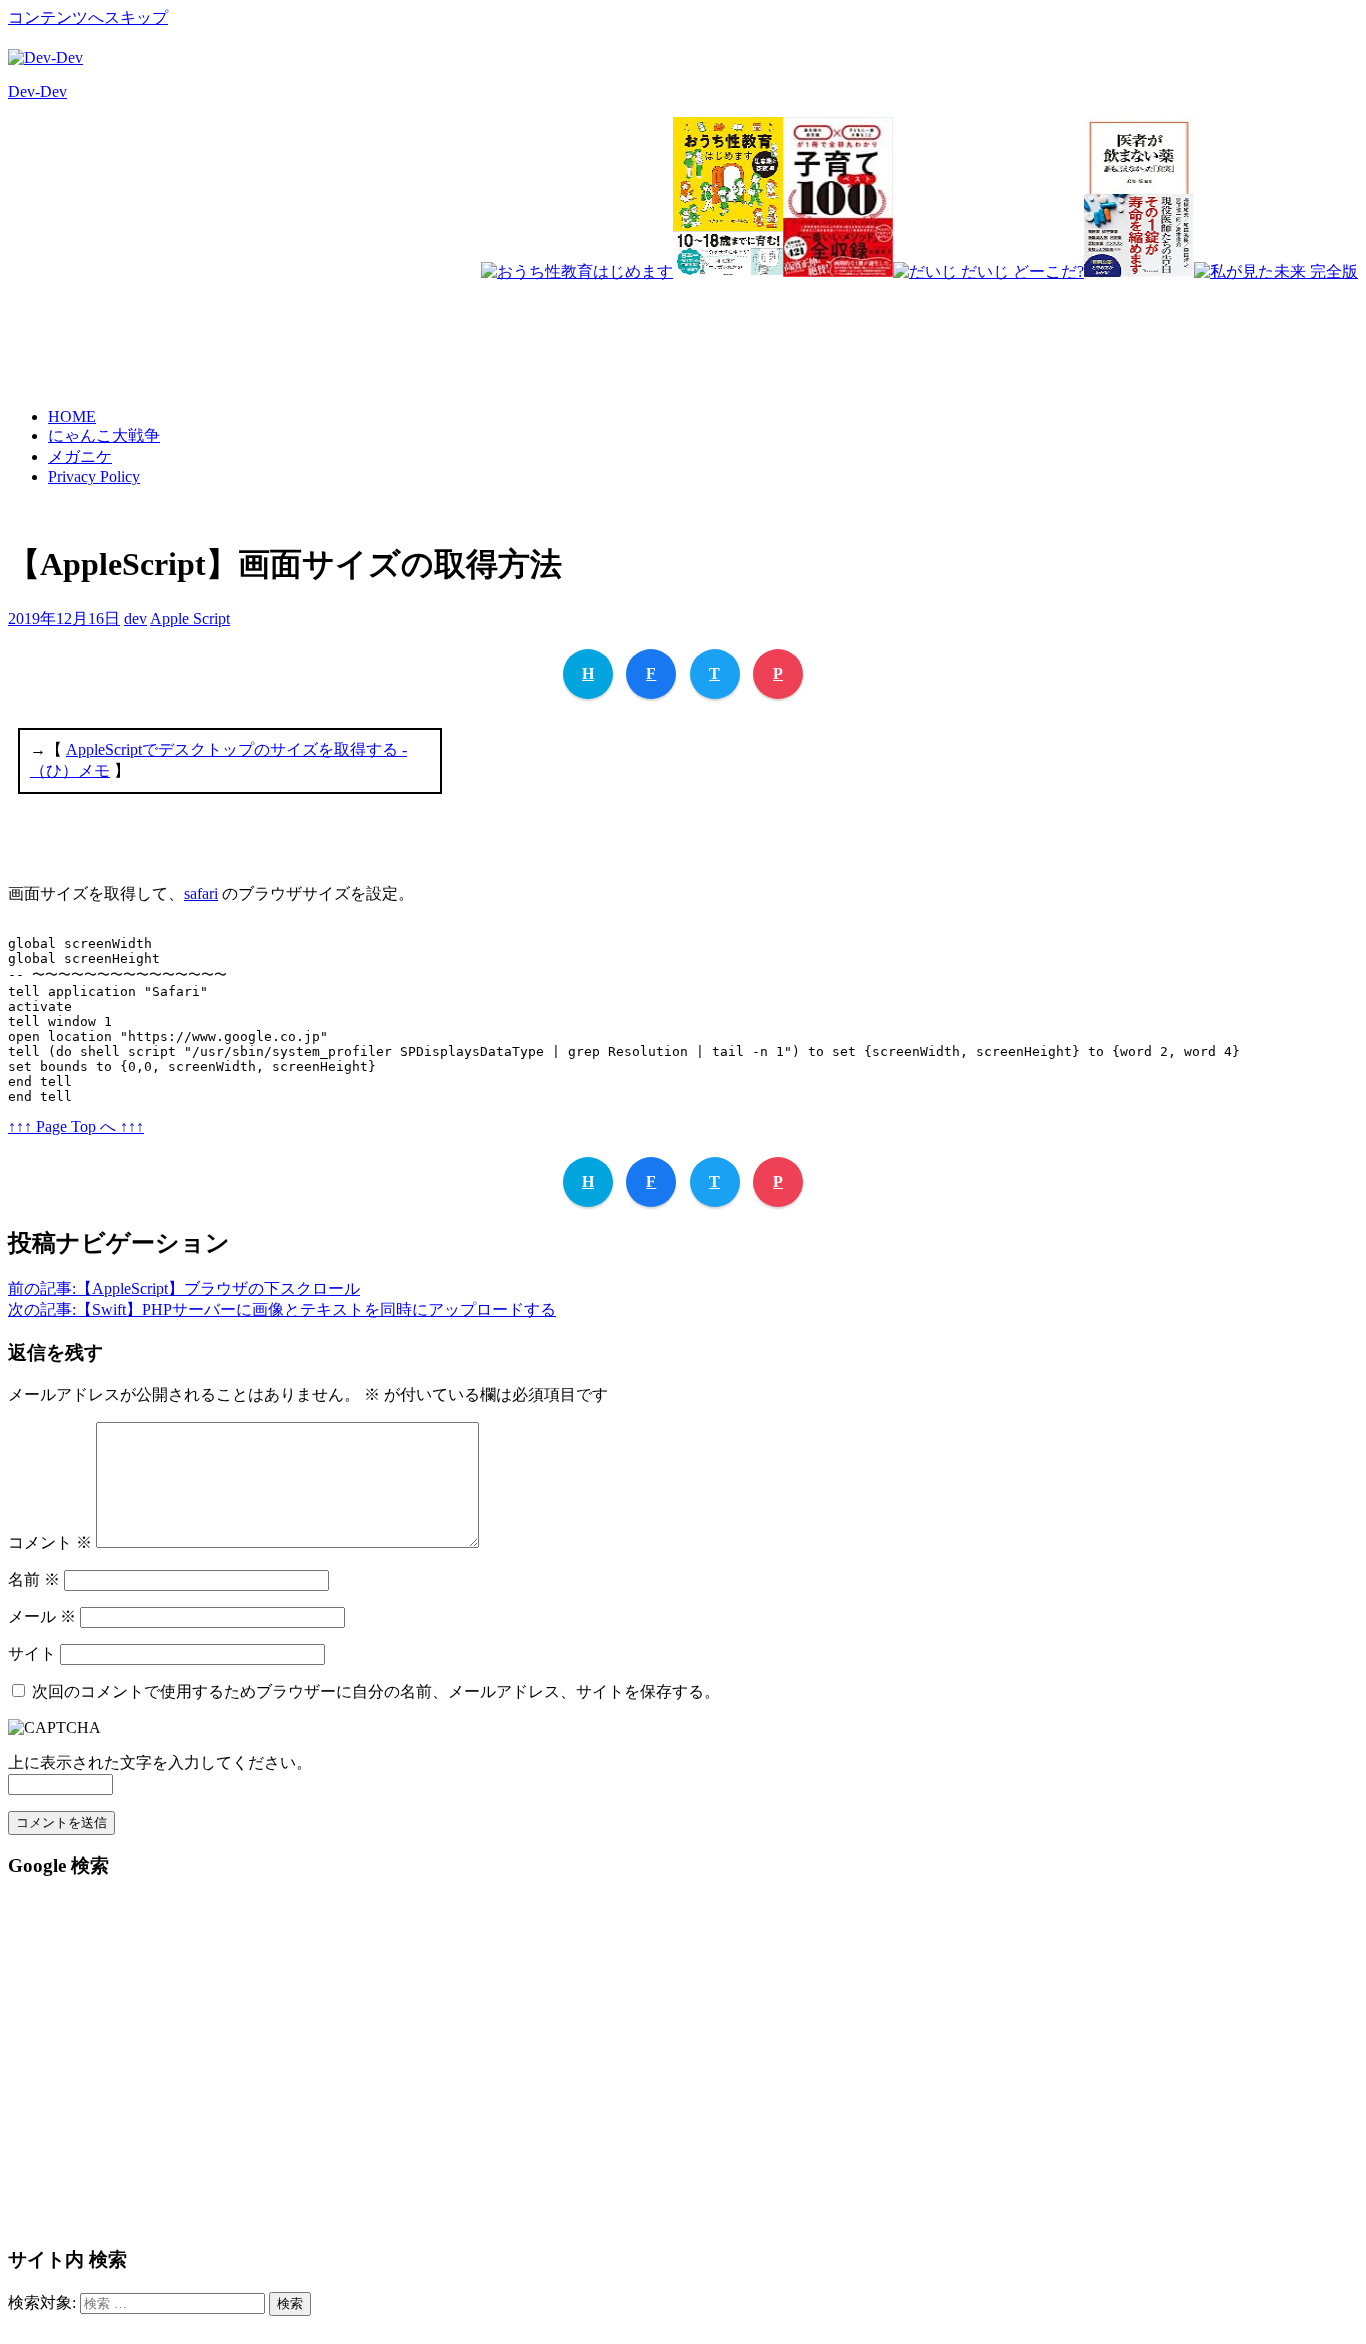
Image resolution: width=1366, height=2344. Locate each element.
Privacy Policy (94, 476)
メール (42, 1616)
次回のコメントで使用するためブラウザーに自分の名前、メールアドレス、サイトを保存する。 (376, 1691)
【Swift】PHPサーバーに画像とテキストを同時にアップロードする (282, 1309)
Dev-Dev (37, 91)
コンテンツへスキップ (88, 17)
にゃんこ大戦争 (104, 435)
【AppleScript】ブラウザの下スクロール (184, 1288)
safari (201, 893)
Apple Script (190, 618)
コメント (50, 1542)
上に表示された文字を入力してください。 (160, 1762)
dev (135, 618)
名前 (34, 1579)
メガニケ (80, 456)
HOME (72, 416)
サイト (32, 1653)
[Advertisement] (994, 327)
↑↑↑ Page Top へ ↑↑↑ (76, 1126)
